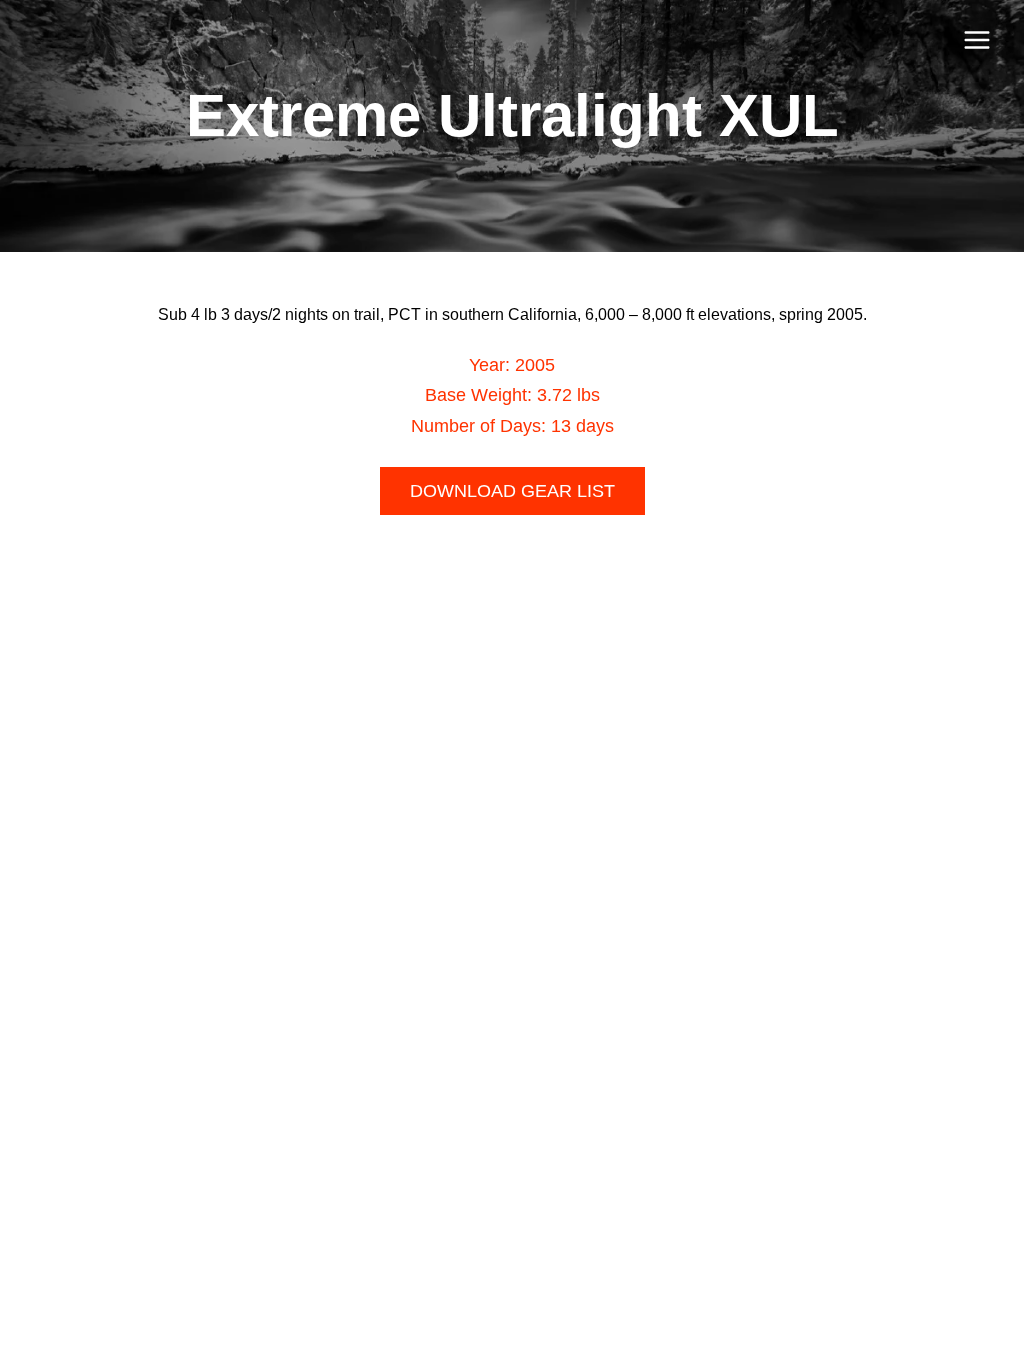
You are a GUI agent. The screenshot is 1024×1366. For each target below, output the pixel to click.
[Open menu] (976, 39)
